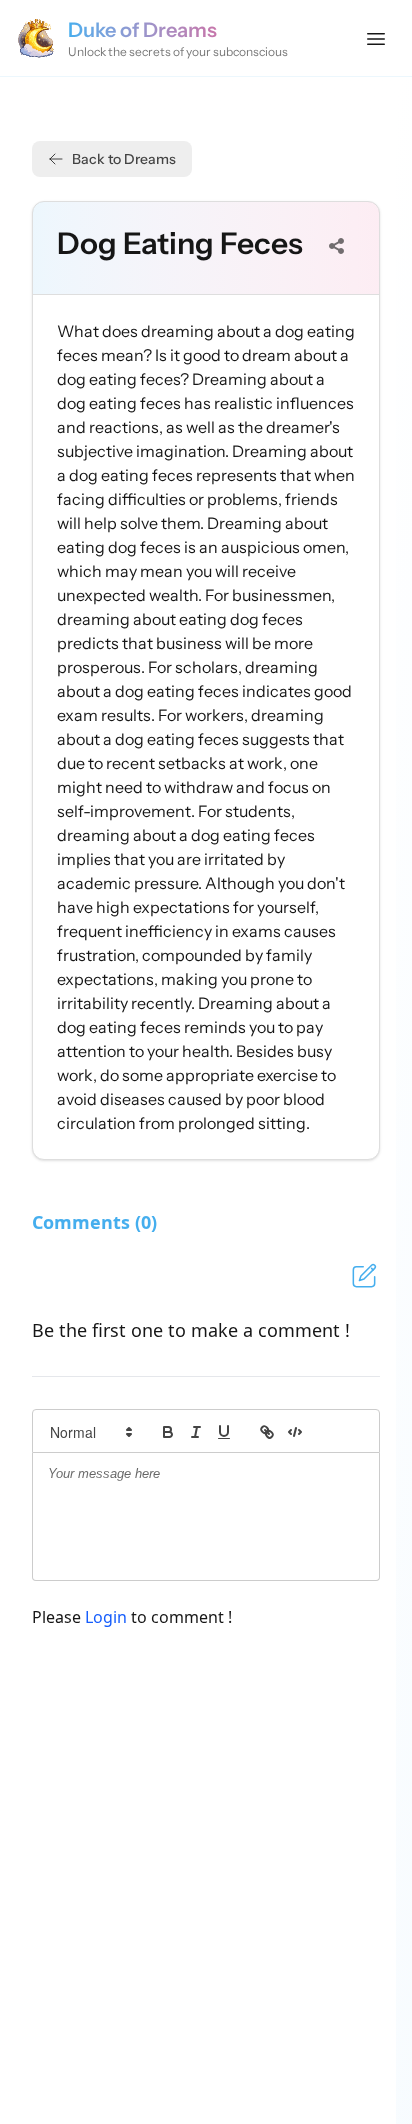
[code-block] (295, 1432)
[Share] (337, 246)
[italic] (196, 1432)
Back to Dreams (124, 159)
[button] (90, 1432)
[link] (267, 1432)
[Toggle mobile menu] (376, 38)
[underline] (224, 1432)
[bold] (168, 1432)
